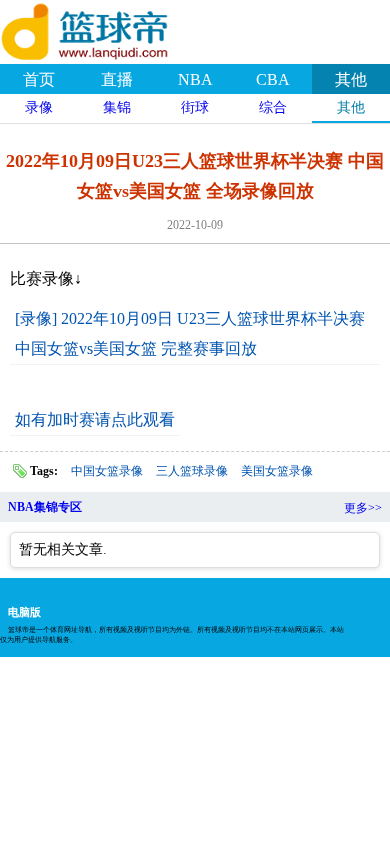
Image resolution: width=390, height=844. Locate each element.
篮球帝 (110, 29)
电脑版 (24, 612)
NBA (195, 79)
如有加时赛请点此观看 (95, 419)
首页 (39, 79)
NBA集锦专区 (45, 507)
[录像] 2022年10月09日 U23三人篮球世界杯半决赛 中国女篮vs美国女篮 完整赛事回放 (190, 333)
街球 (195, 107)
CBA (273, 79)
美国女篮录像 (277, 471)
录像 (39, 107)
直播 (117, 79)
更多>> (363, 508)
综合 (273, 107)
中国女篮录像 (107, 471)
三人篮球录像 (192, 471)
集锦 (117, 107)
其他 (351, 79)
